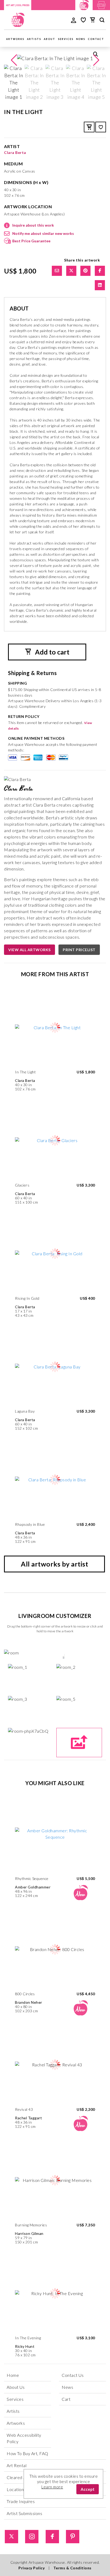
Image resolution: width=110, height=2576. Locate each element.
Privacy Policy (32, 2568)
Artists (34, 39)
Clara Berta (15, 152)
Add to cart (52, 652)
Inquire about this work (33, 225)
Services (66, 39)
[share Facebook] (100, 271)
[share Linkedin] (100, 285)
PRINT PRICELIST (79, 950)
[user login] (74, 20)
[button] (96, 60)
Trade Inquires (21, 2501)
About (50, 39)
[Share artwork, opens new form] (57, 271)
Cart (66, 2399)
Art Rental (17, 2465)
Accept (88, 2489)
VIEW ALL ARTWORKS (30, 950)
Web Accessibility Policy (24, 2438)
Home (13, 2375)
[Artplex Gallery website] (101, 4)
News (81, 39)
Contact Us (73, 2375)
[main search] (102, 21)
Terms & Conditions (72, 2568)
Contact (96, 39)
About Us (16, 2387)
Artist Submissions (24, 2513)
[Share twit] (71, 271)
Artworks (15, 39)
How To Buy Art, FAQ (27, 2453)
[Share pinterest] (85, 271)
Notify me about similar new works (43, 233)
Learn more (52, 2487)
